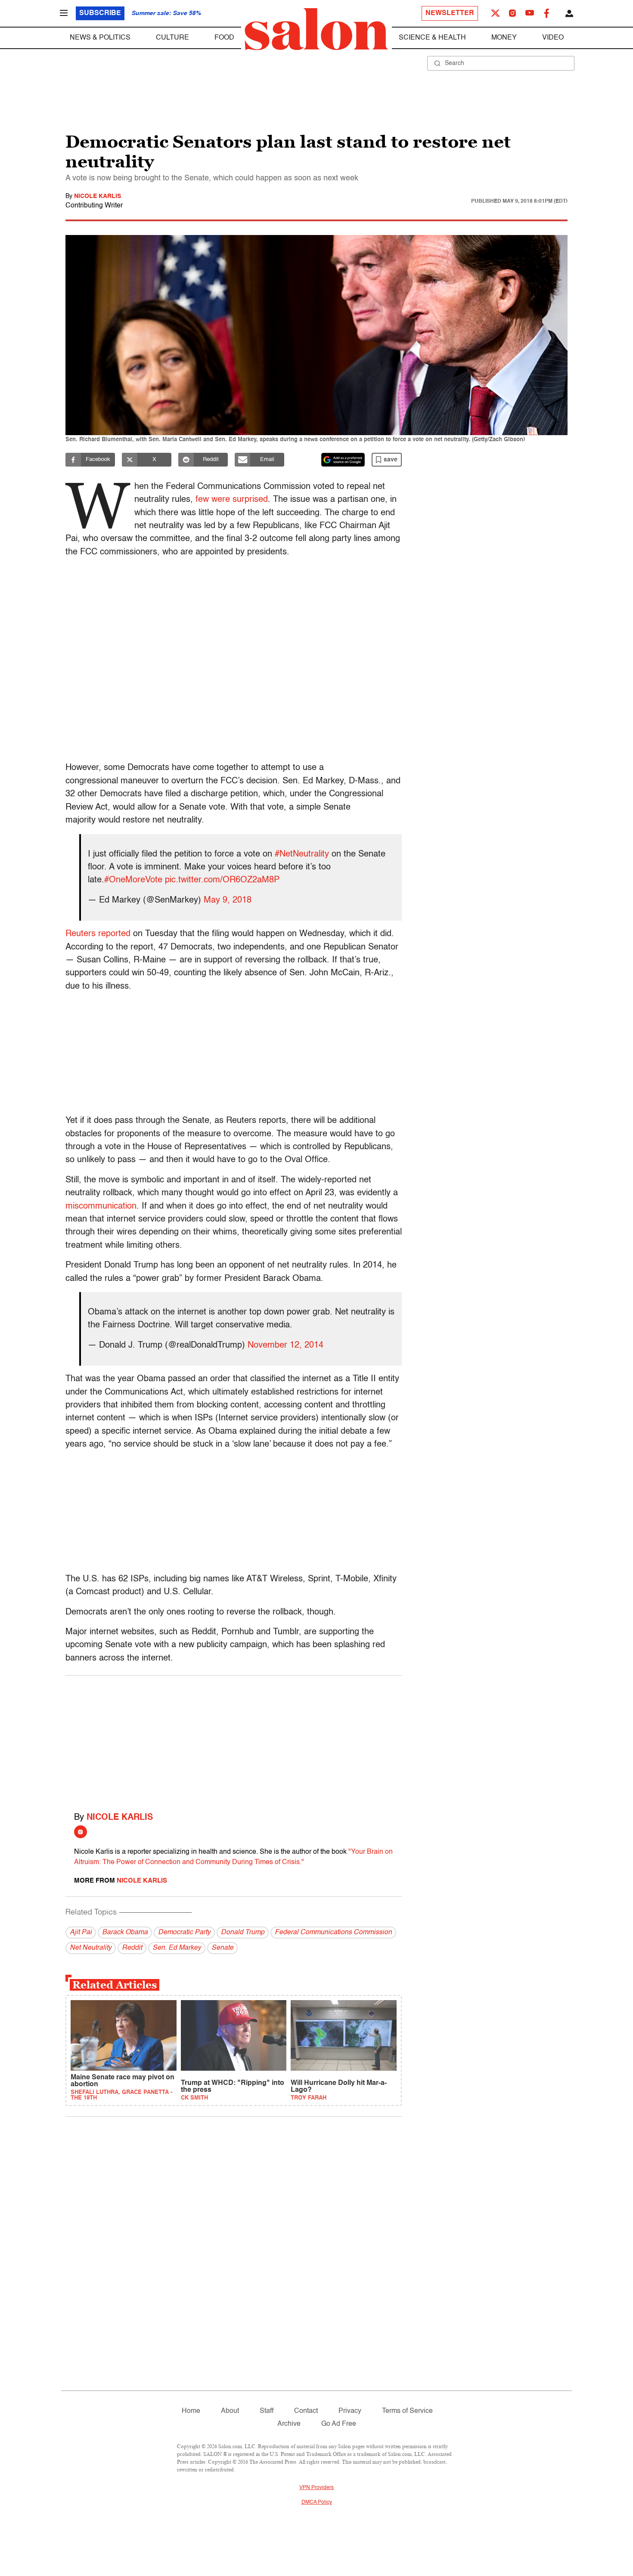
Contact (306, 2411)
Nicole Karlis (98, 196)
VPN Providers (316, 2488)
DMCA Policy (317, 2502)
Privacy (350, 2411)
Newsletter (450, 13)
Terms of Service (407, 2411)
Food (224, 38)
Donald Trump (243, 1933)
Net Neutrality (91, 1948)
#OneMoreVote (133, 880)
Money (504, 38)
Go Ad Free (339, 2424)
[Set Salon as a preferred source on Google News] (343, 460)
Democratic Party (184, 1933)
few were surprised (232, 500)
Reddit (132, 1948)
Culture (172, 38)
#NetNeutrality (302, 854)
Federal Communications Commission (333, 1933)
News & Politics (100, 38)
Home (191, 2411)
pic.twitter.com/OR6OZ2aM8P (222, 880)
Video (553, 38)
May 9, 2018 (228, 900)
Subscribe (100, 13)
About (230, 2411)
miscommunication (101, 1206)
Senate (222, 1948)
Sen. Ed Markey (177, 1948)
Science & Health (432, 38)
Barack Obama (125, 1933)
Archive (289, 2424)
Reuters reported (98, 934)
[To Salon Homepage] (316, 29)
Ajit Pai (81, 1933)
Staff (267, 2411)
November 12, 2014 (285, 1345)
